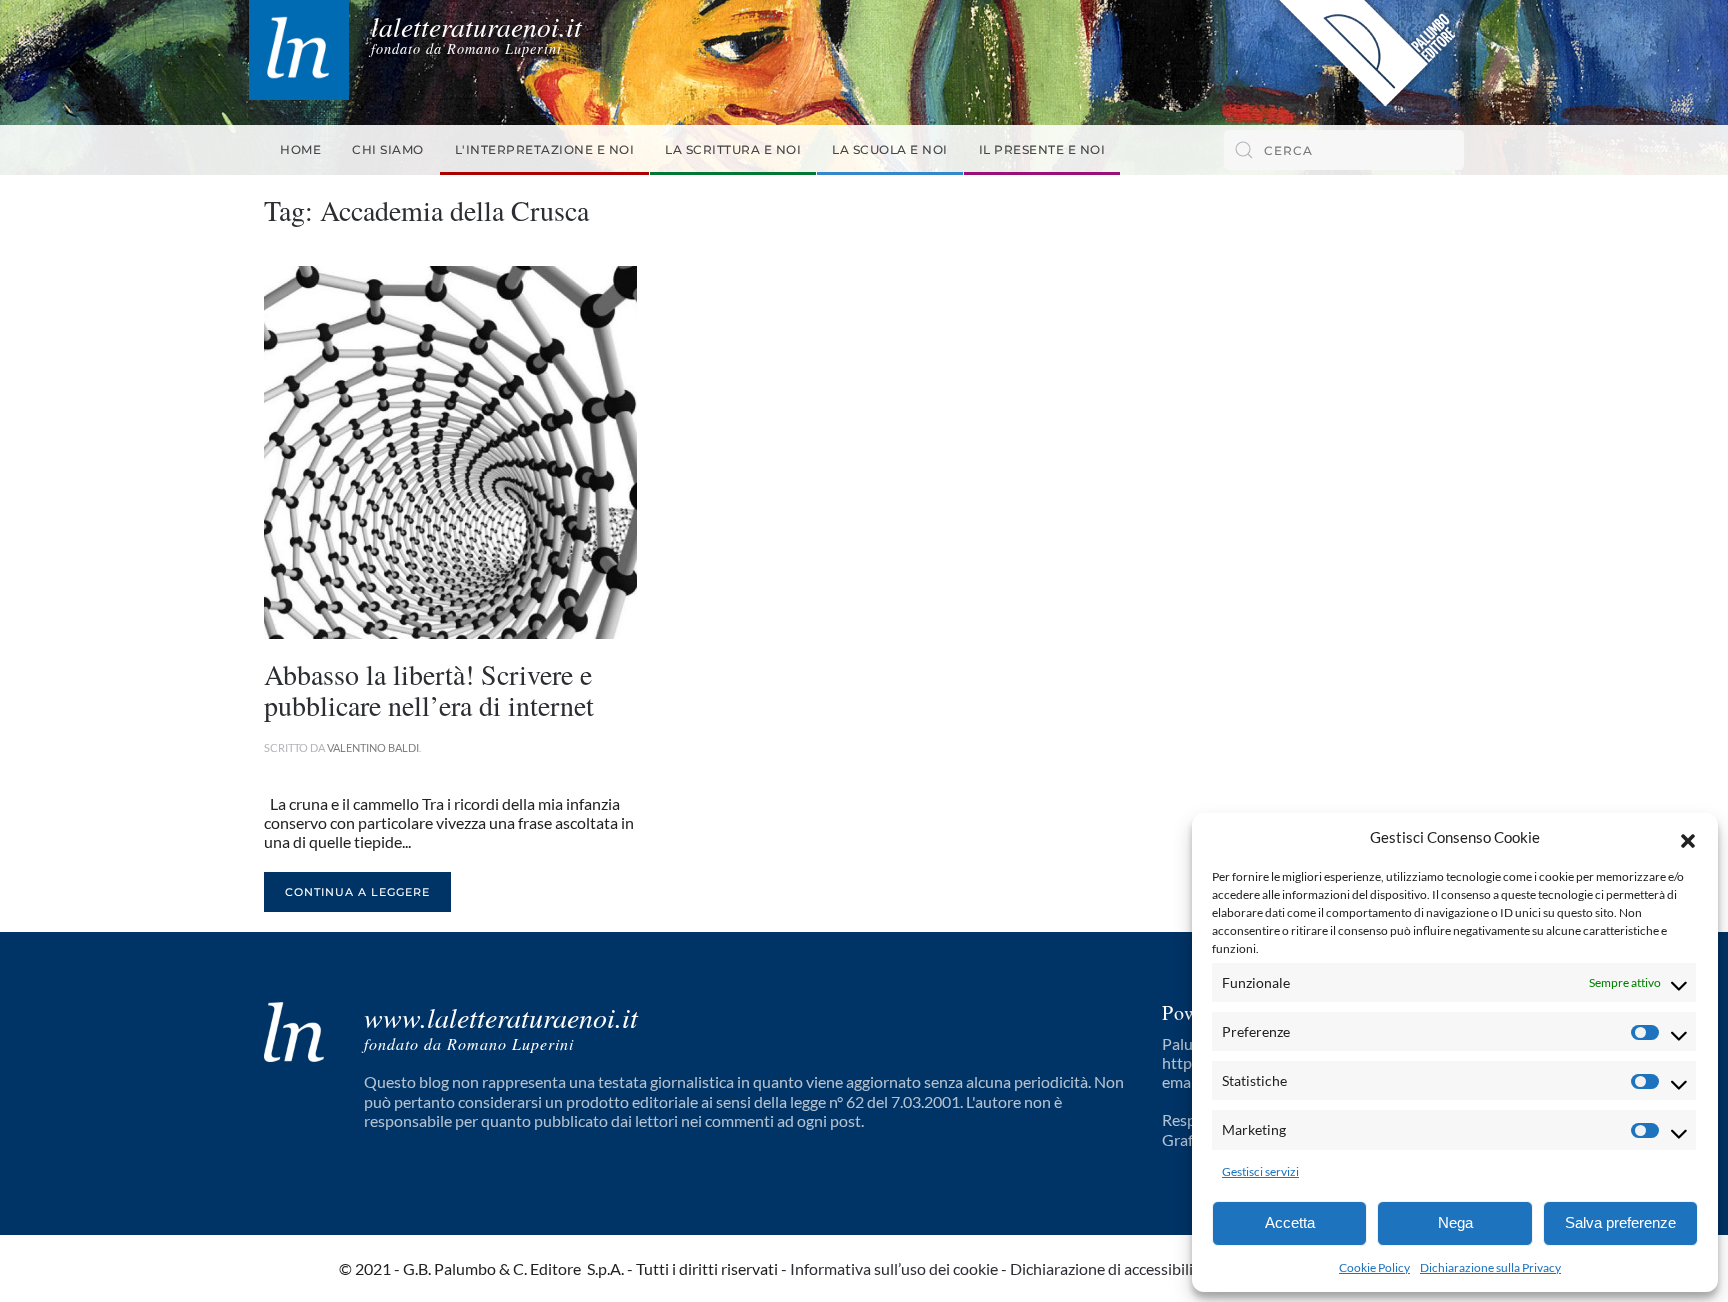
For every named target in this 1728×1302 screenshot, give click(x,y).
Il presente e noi (1042, 149)
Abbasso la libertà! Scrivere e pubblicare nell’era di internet (429, 689)
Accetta (1290, 1222)
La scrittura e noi (733, 149)
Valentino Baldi (373, 747)
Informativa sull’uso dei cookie (894, 1268)
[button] (1688, 838)
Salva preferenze (1620, 1222)
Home (300, 149)
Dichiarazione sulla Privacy (1490, 1267)
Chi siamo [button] (388, 149)
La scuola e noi (890, 149)
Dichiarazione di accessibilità (1108, 1268)
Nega (1455, 1222)
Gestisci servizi (1260, 1171)
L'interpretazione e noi (545, 149)
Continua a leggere (357, 892)
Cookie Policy (1374, 1267)
